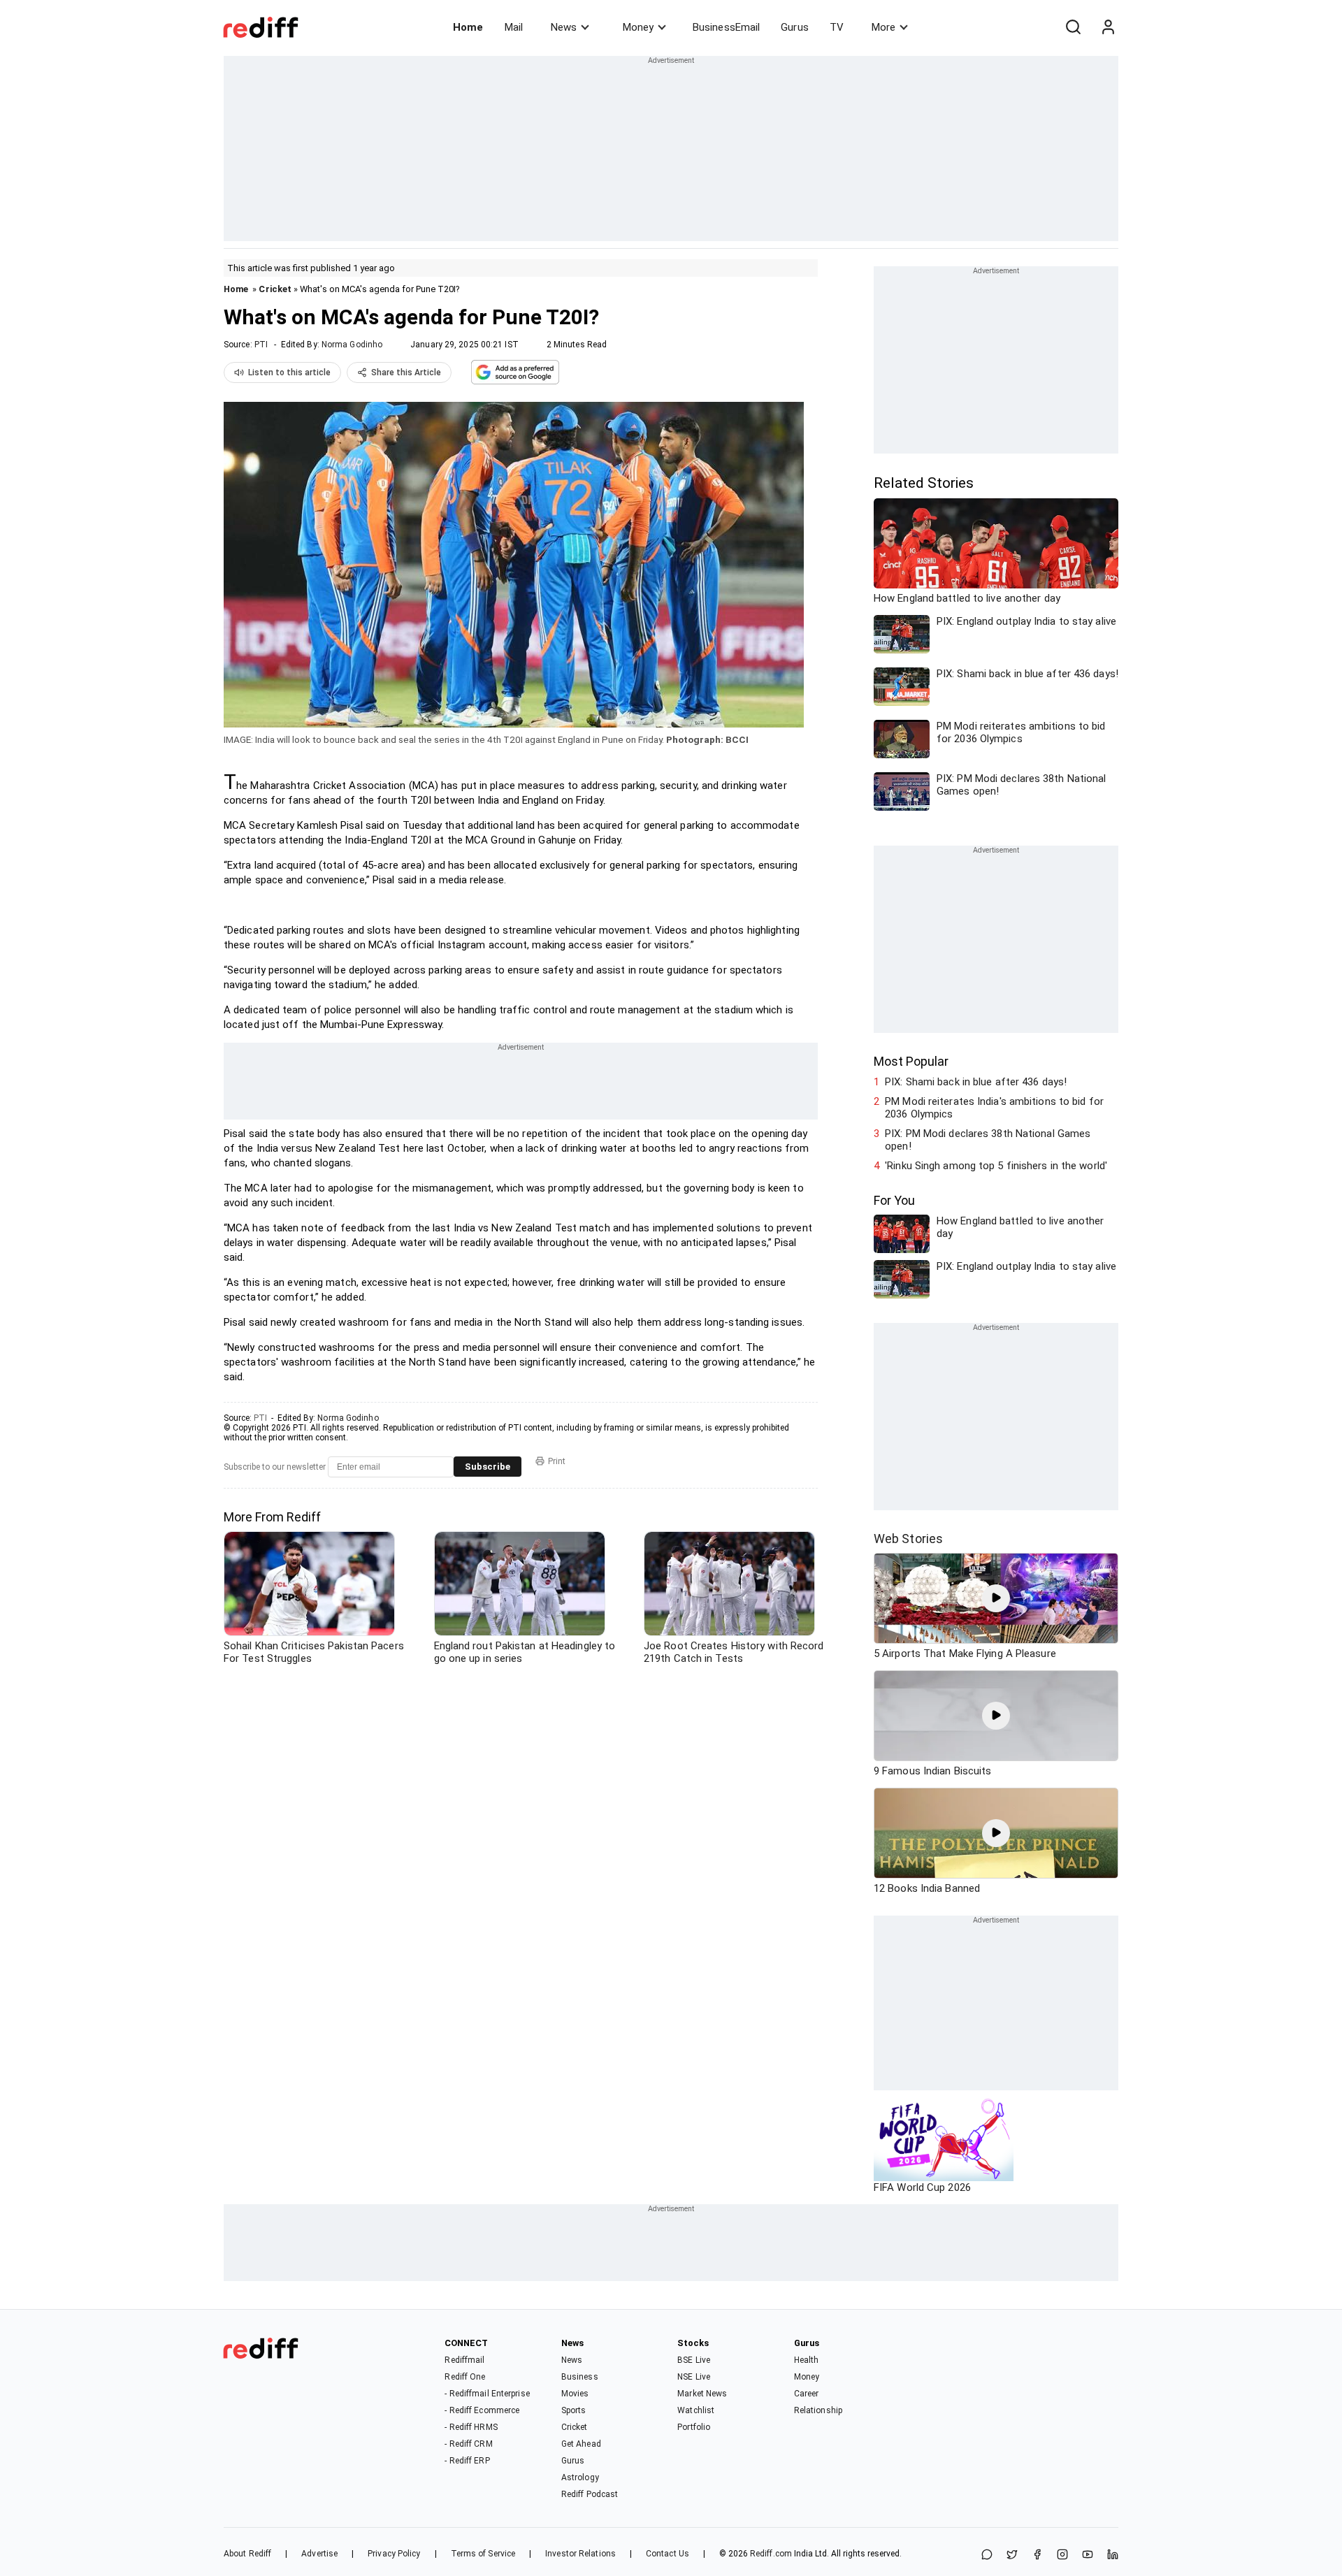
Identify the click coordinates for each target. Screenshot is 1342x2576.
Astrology (580, 2477)
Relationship (818, 2410)
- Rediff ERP (467, 2461)
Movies (575, 2394)
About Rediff (247, 2554)
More (883, 27)
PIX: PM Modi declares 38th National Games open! (988, 1140)
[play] (996, 1598)
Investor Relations (580, 2554)
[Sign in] (1108, 27)
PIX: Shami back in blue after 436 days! (976, 1082)
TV (837, 27)
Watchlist (696, 2410)
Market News (702, 2394)
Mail (514, 27)
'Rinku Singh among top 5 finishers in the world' (996, 1166)
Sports (574, 2410)
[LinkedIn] (1113, 2555)
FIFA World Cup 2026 (922, 2187)
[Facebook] (1037, 2555)
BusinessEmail (726, 27)
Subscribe (488, 1467)
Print (557, 1461)
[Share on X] (1012, 2555)
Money (638, 27)
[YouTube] (1088, 2555)
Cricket (275, 289)
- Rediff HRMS (471, 2427)
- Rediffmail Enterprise (487, 2394)
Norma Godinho (352, 345)
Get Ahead (581, 2444)
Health (807, 2360)
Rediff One (465, 2377)
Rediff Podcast (590, 2494)
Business (580, 2377)
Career (807, 2394)
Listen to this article (289, 372)
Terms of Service (483, 2554)
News (564, 27)
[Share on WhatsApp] (987, 2555)
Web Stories (908, 1539)
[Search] (1073, 27)
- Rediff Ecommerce (482, 2410)
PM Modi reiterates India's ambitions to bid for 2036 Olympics (994, 1108)
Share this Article (406, 372)
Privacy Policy (394, 2554)
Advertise (319, 2554)
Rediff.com (771, 2554)
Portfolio (694, 2427)
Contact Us (668, 2554)
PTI (261, 345)
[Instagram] (1062, 2555)
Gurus (795, 27)
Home (468, 27)
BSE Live (694, 2360)
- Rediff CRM (468, 2444)
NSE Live (694, 2377)
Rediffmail (464, 2360)
